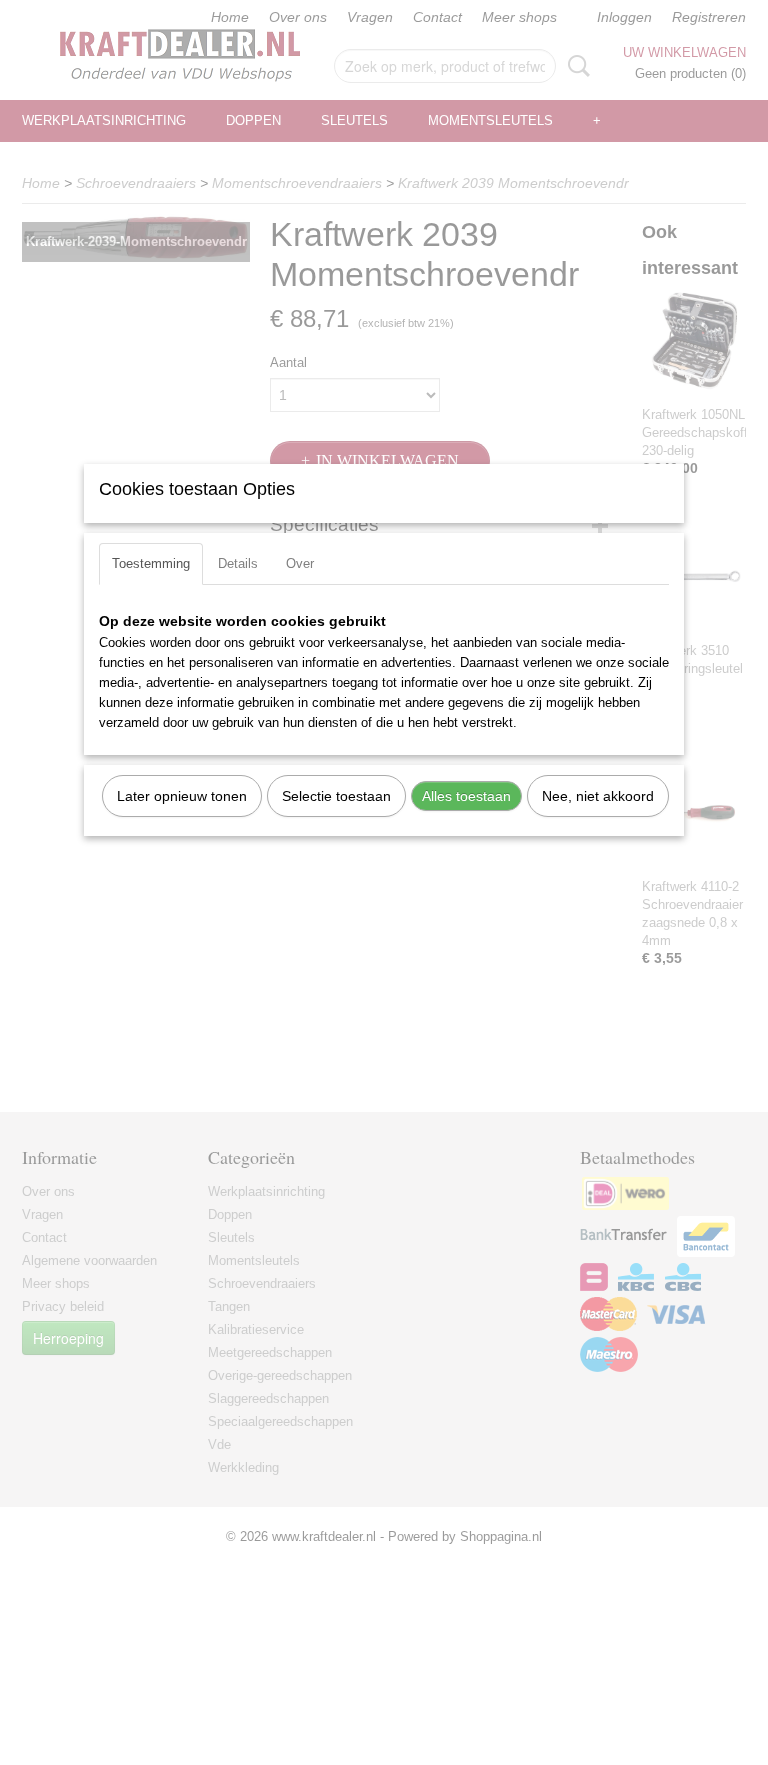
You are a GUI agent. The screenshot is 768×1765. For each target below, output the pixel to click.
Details (238, 563)
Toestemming (151, 563)
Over (300, 563)
